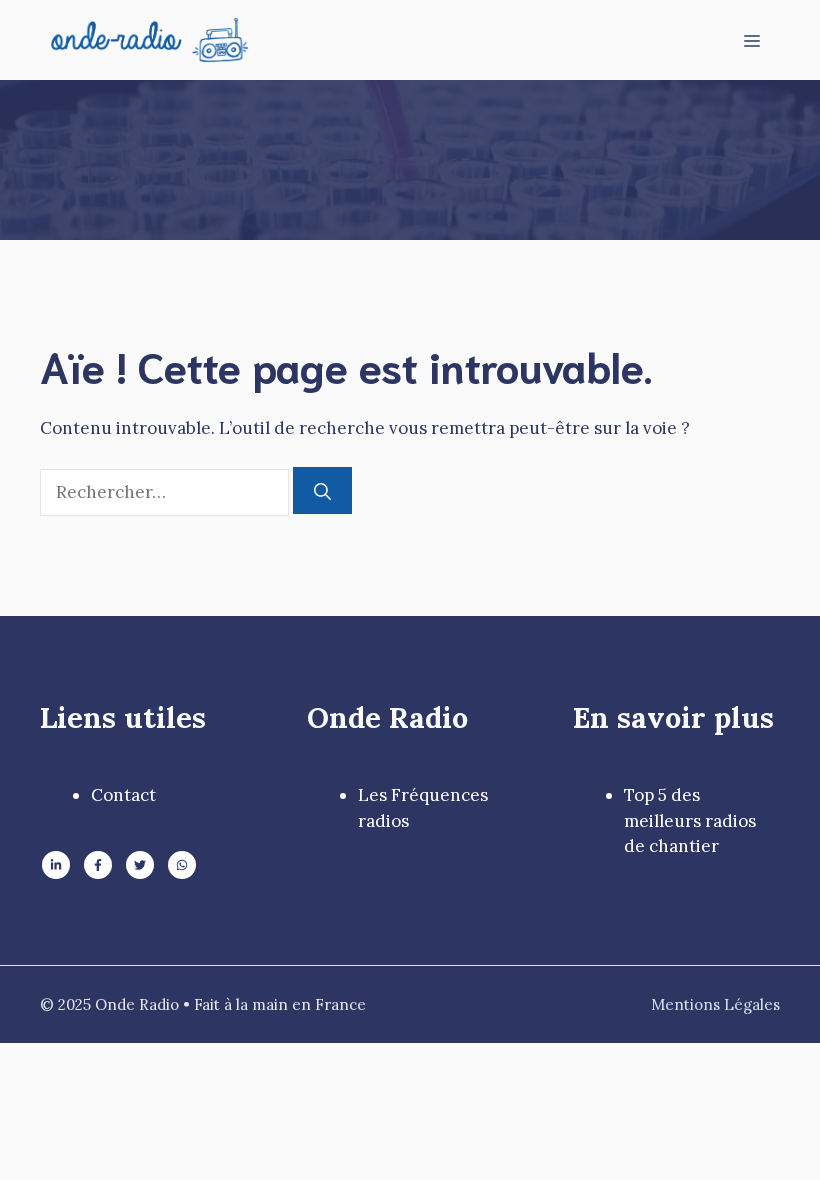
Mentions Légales (715, 1004)
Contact (123, 795)
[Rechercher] (322, 491)
